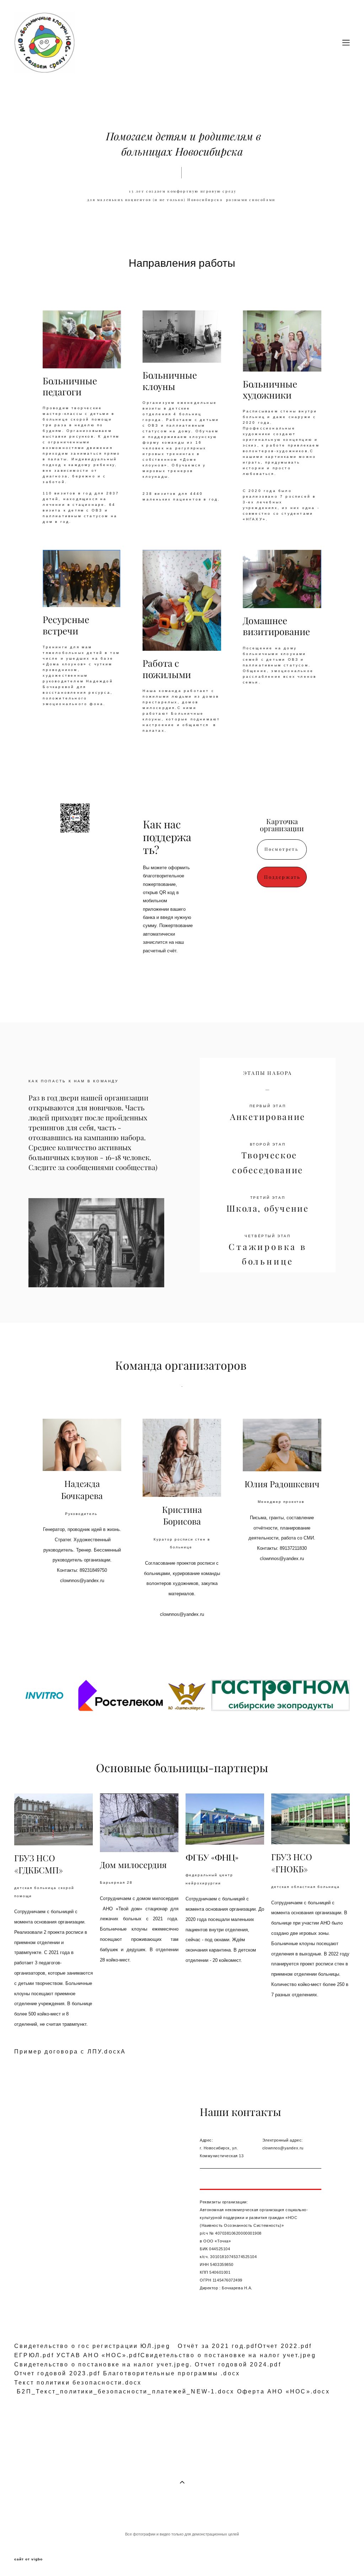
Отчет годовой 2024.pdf (238, 2364)
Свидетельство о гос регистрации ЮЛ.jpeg (92, 2346)
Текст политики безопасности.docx (78, 2383)
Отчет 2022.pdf (285, 2346)
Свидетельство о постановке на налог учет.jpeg (228, 2355)
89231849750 (93, 1570)
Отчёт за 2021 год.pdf (218, 2346)
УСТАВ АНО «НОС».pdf (98, 2355)
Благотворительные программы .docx (172, 2373)
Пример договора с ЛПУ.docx (68, 2052)
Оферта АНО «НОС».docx (283, 2391)
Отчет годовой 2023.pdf (57, 2373)
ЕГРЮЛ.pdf (34, 2355)
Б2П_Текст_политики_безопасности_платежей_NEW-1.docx (125, 2391)
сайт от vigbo (28, 2559)
